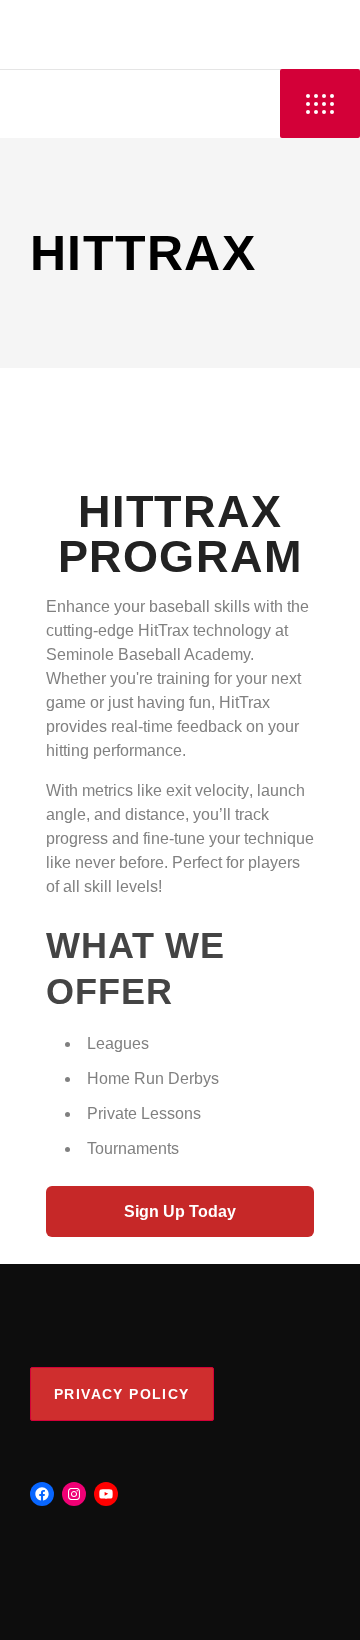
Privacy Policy (122, 1394)
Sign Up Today (180, 1211)
